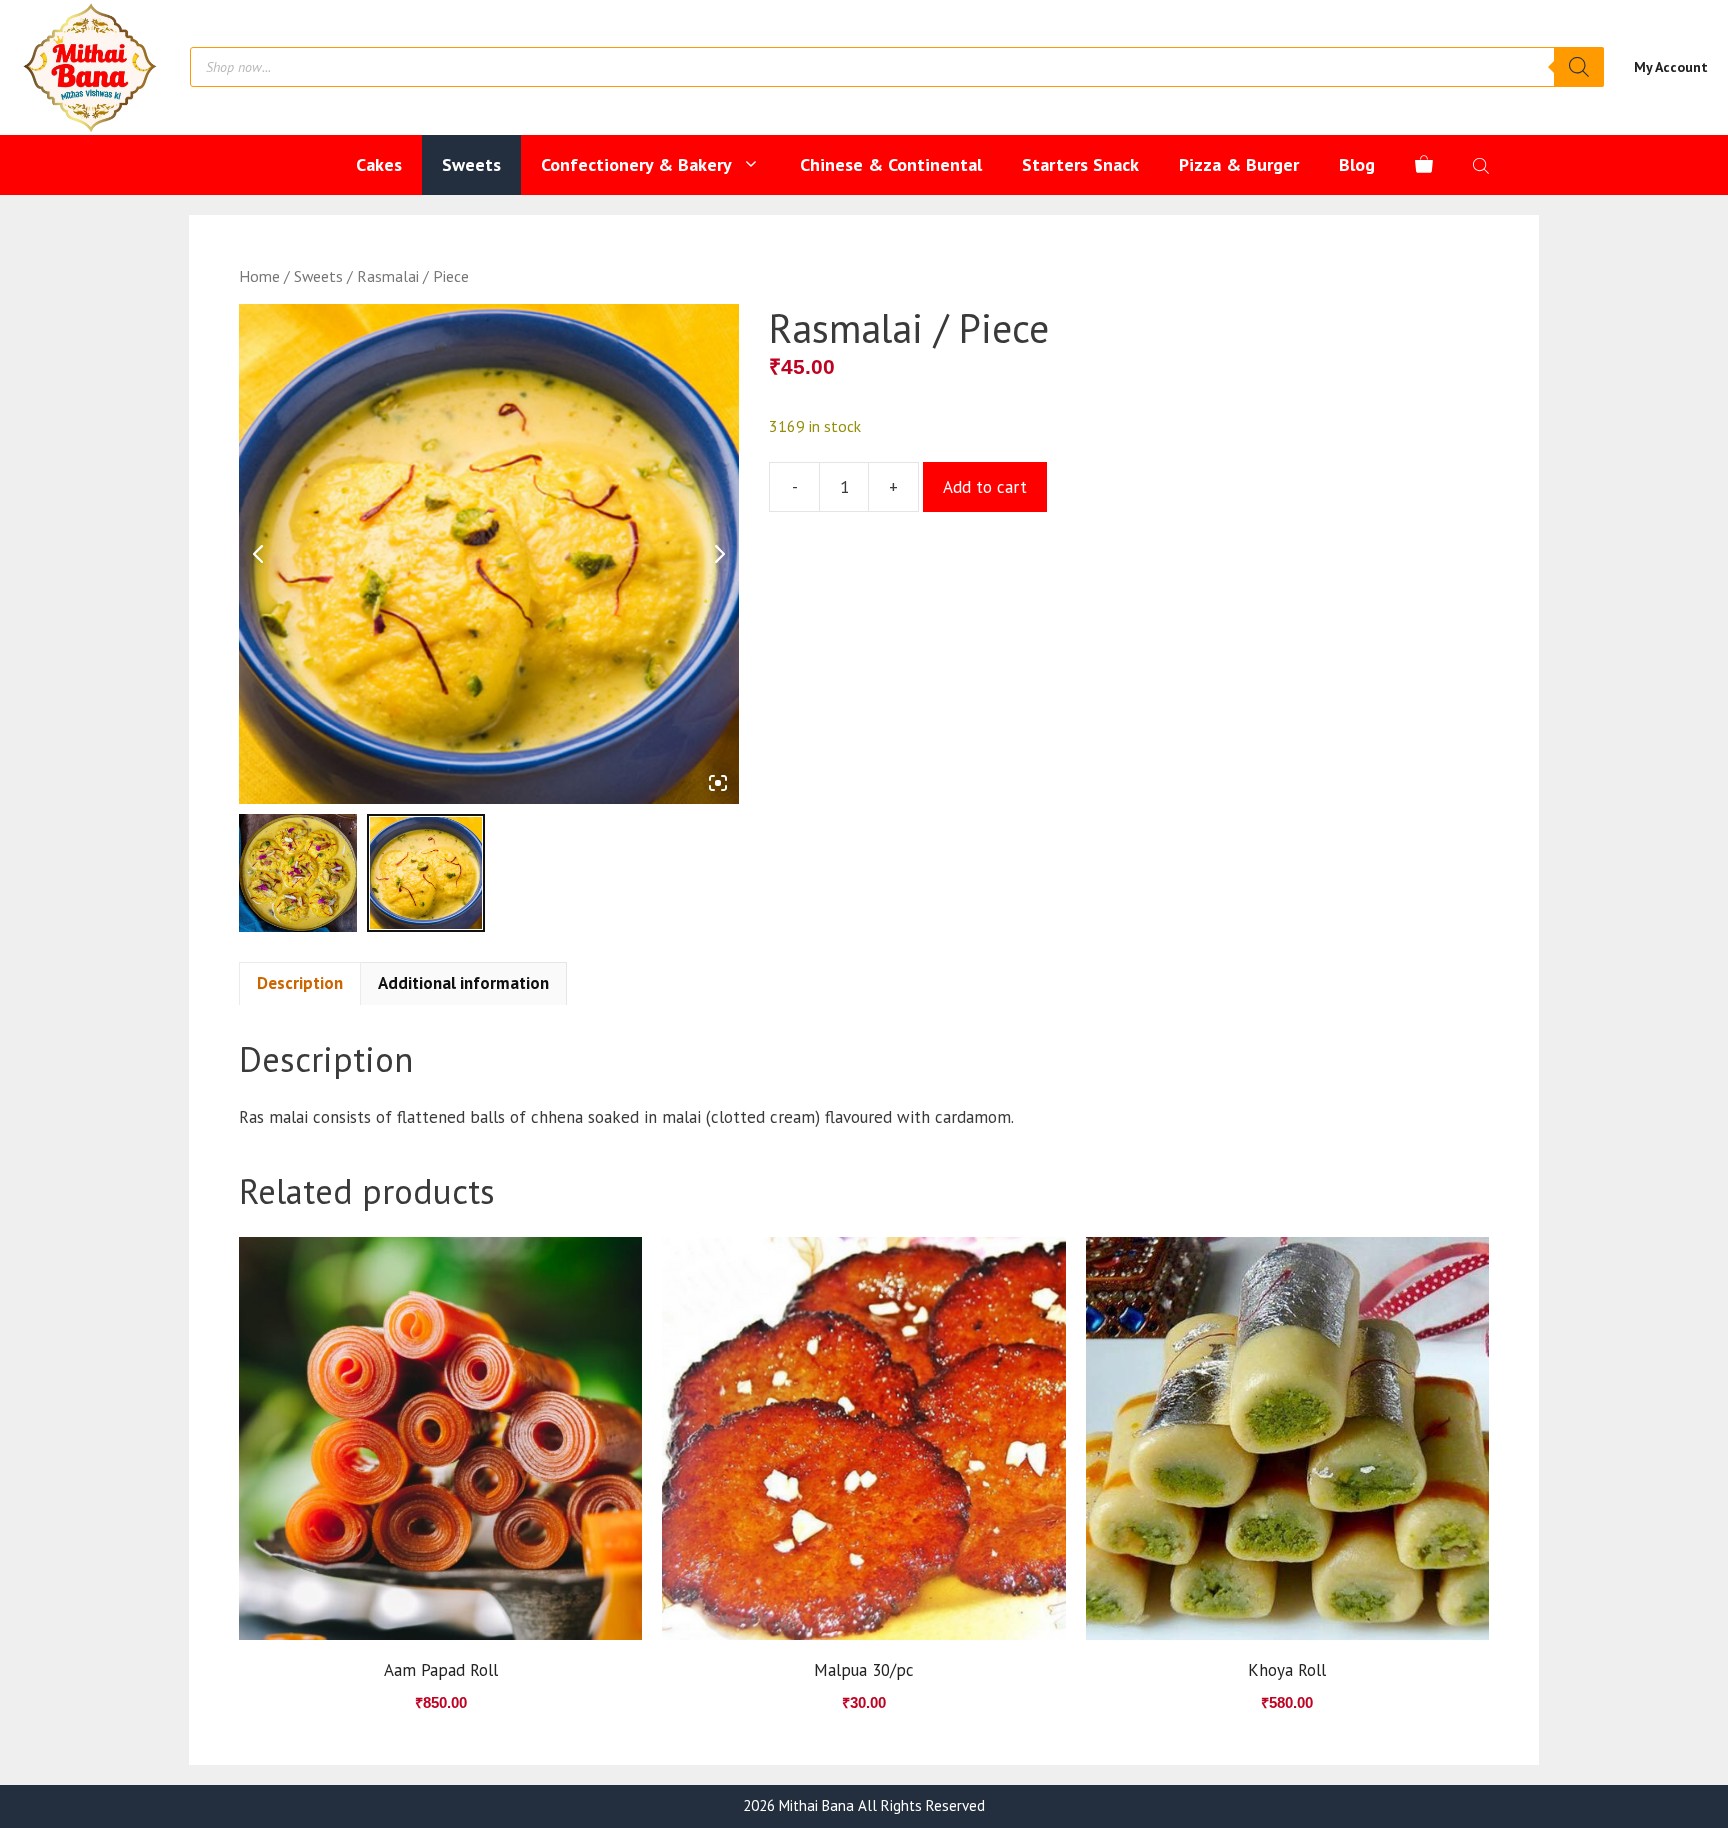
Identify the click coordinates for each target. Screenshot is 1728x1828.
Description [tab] (300, 983)
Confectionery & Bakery (636, 164)
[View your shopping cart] (1424, 165)
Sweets (471, 164)
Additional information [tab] (463, 983)
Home (259, 276)
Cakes (379, 164)
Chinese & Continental (891, 164)
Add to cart (985, 487)
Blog (1357, 164)
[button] (288, 1117)
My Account (1671, 67)
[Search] (1579, 67)
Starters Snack (1080, 164)
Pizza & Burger (1239, 164)
